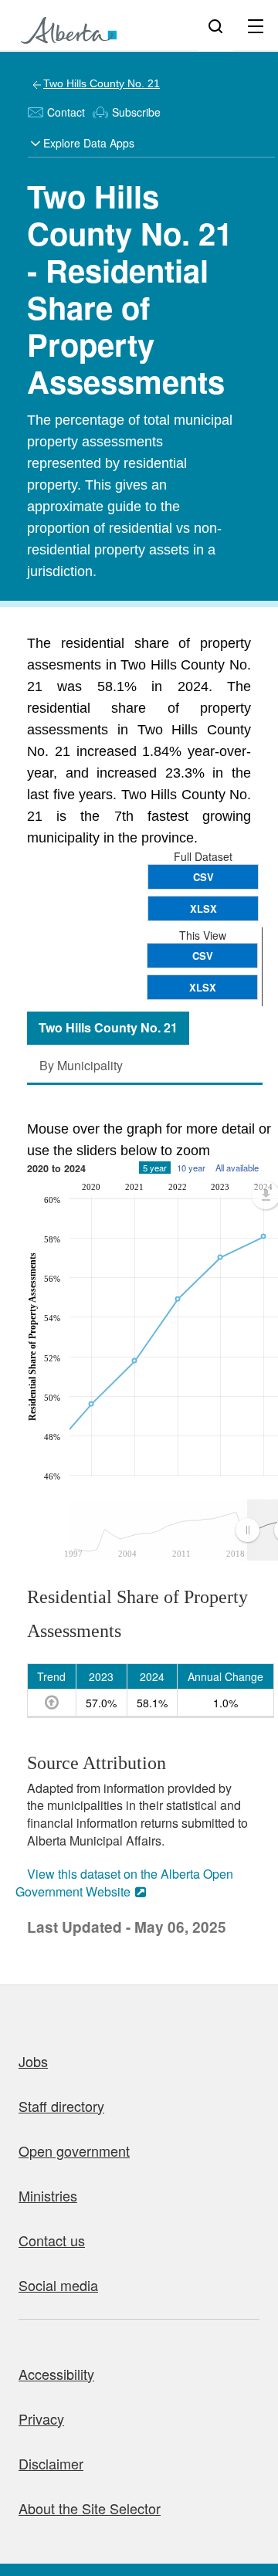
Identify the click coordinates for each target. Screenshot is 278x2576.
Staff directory (61, 2106)
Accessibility (56, 2374)
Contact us (52, 2240)
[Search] (215, 25)
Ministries (48, 2195)
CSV (203, 877)
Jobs (33, 2061)
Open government (74, 2151)
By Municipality (81, 1065)
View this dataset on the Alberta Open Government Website (124, 1883)
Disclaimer (51, 2463)
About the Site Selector (90, 2508)
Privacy (41, 2418)
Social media (58, 2285)
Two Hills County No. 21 (102, 83)
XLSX (203, 908)
